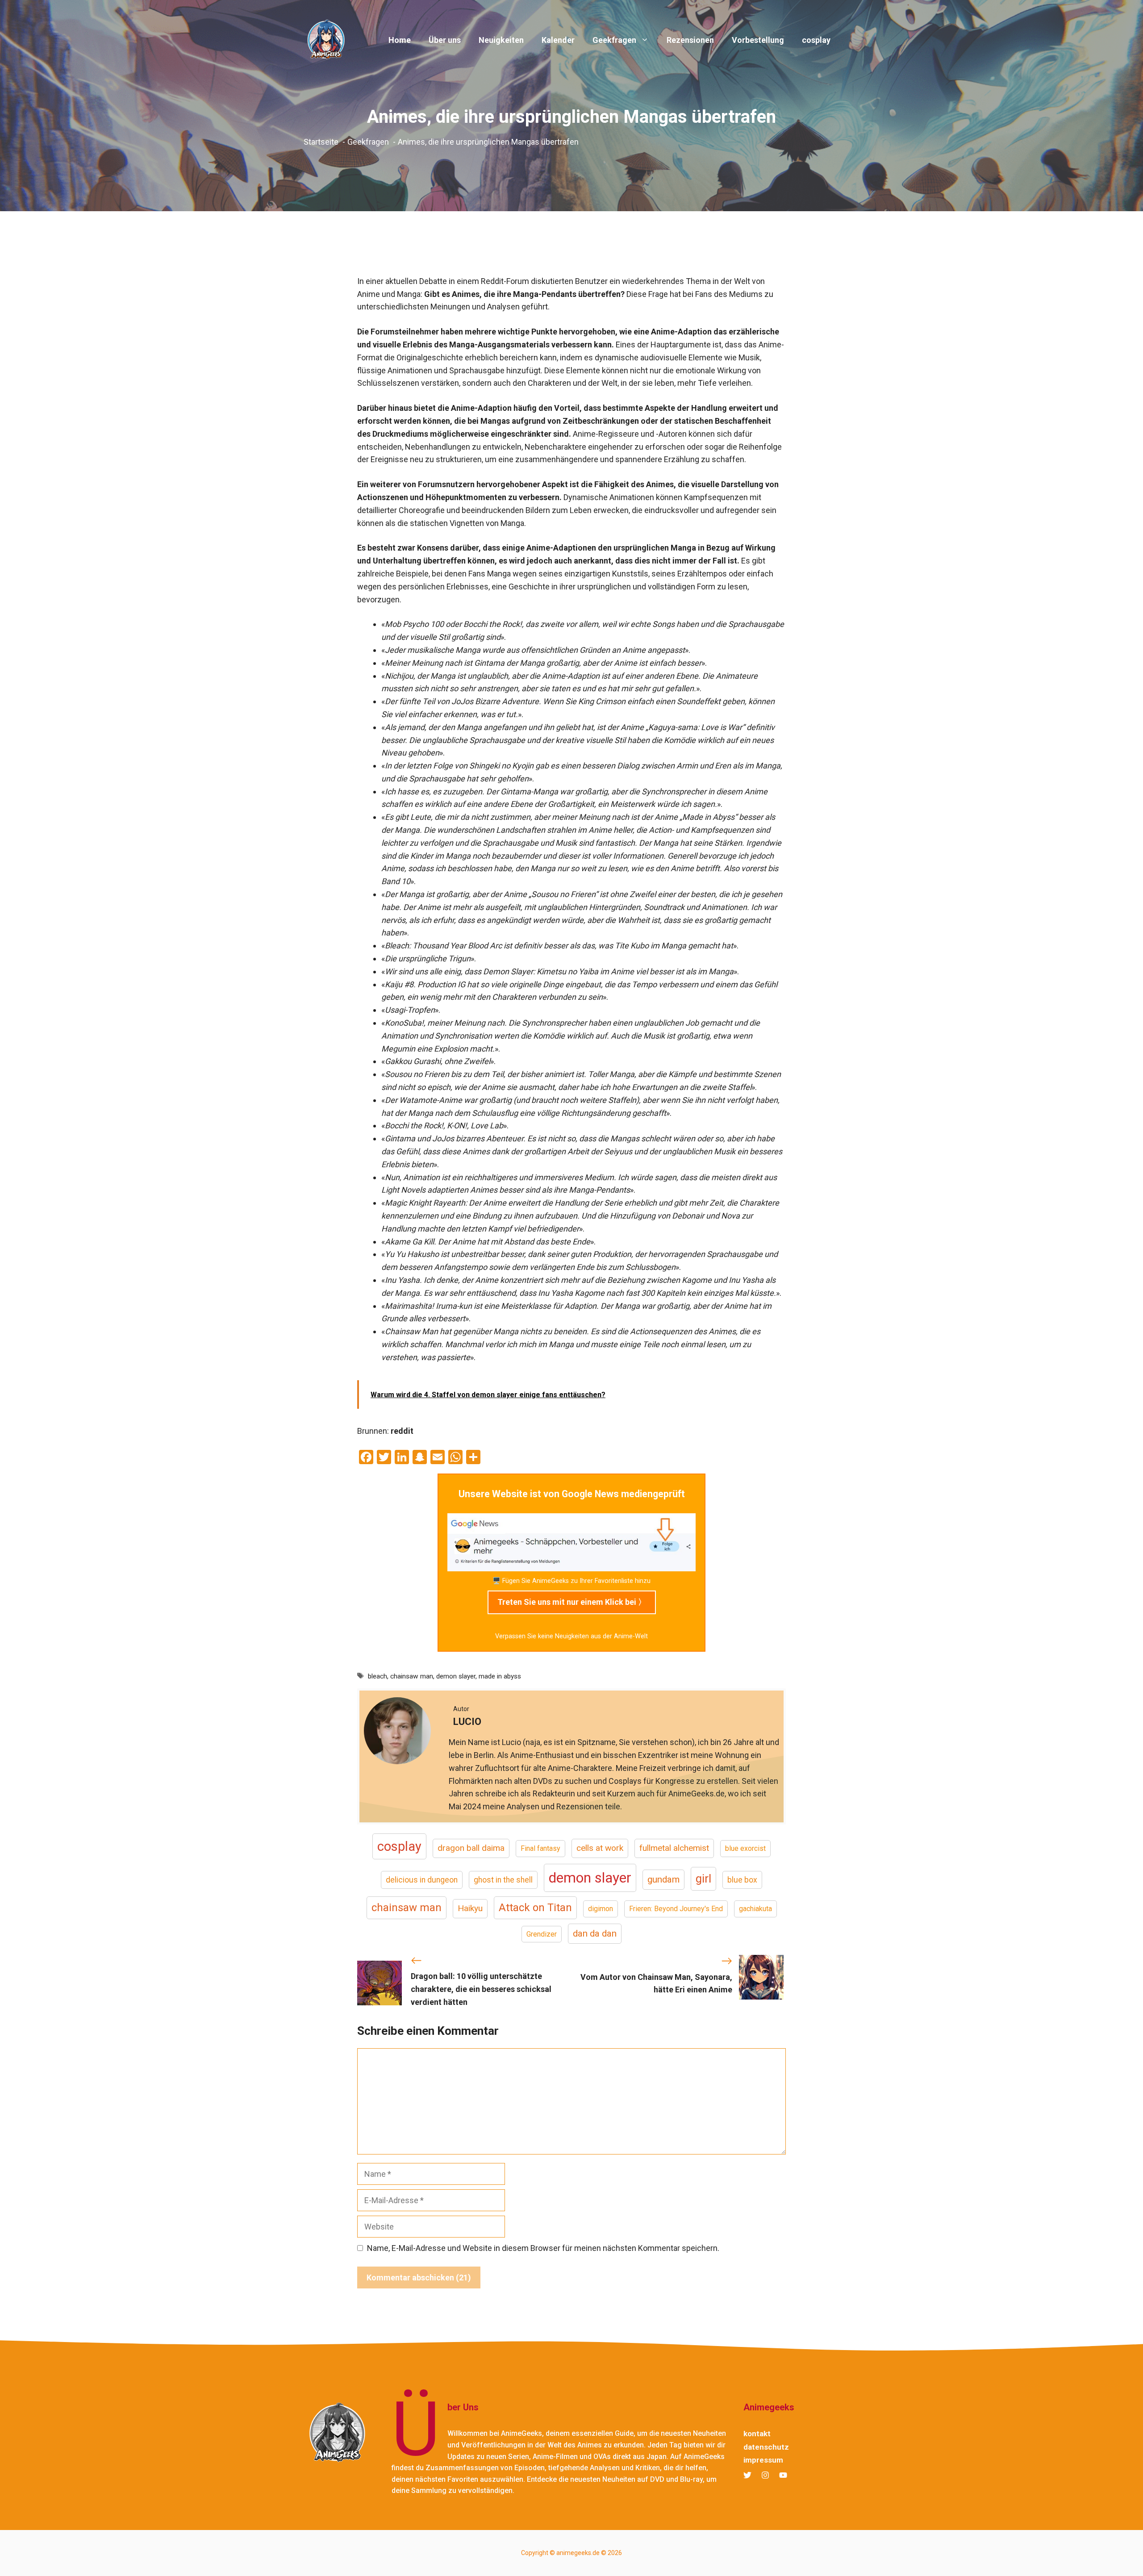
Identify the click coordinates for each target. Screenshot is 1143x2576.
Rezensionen (690, 40)
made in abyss (500, 1676)
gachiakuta (755, 1909)
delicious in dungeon (422, 1880)
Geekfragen (614, 40)
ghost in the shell (503, 1880)
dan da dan (595, 1933)
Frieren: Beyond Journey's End (676, 1909)
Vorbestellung (758, 40)
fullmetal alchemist (674, 1848)
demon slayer (456, 1676)
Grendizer (542, 1934)
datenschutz (766, 2447)
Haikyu (470, 1908)
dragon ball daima (471, 1848)
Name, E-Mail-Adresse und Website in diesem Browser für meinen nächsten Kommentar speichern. (543, 2248)
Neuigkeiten (501, 40)
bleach (378, 1676)
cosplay (816, 40)
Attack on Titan (535, 1908)
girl (703, 1879)
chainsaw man (412, 1676)
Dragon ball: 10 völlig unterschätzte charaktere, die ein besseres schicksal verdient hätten (481, 1989)
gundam (663, 1879)
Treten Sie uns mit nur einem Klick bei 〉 (572, 1602)
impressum (763, 2460)
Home (400, 40)
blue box (742, 1880)
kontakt (757, 2434)
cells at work (600, 1848)
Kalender (558, 40)
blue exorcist (745, 1848)
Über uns (445, 40)
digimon (601, 1909)
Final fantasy (540, 1848)
